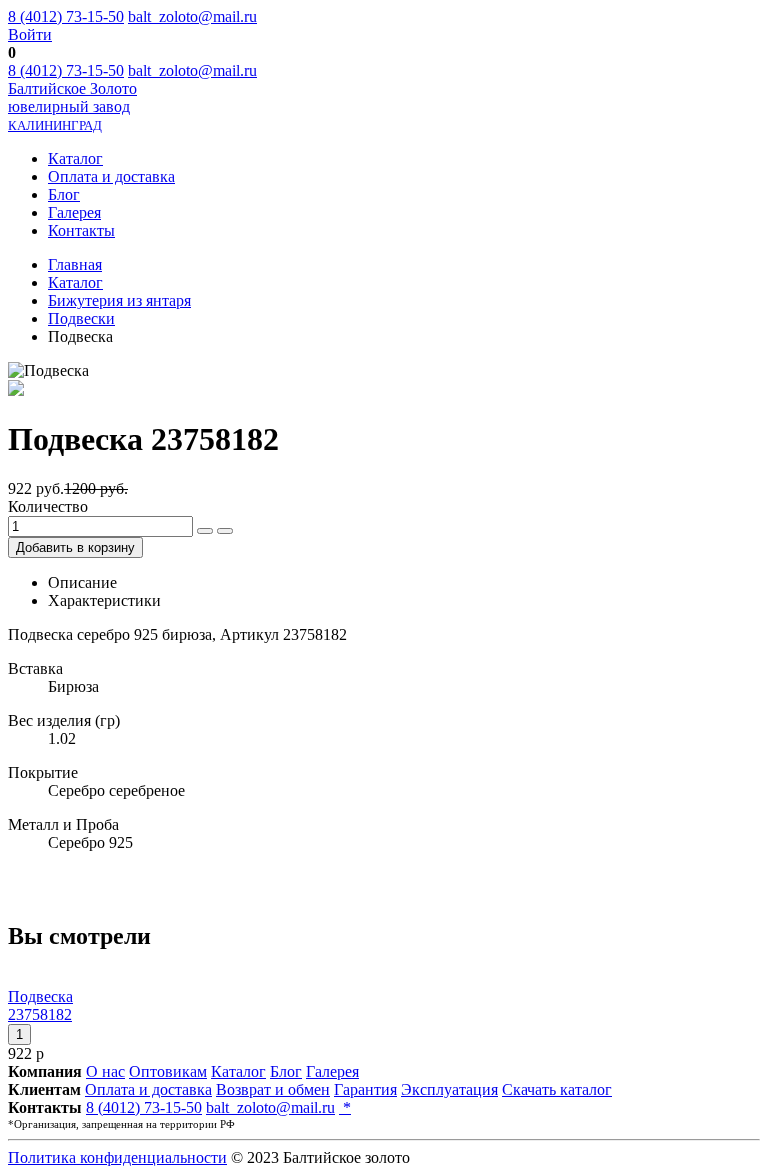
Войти (30, 34)
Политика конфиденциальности (117, 1157)
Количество (48, 506)
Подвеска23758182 (40, 1005)
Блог (64, 194)
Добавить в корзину (75, 547)
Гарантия (365, 1089)
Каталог (75, 158)
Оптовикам (168, 1071)
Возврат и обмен (273, 1089)
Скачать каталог (557, 1089)
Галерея (74, 212)
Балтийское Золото (72, 106)
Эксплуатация (449, 1089)
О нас (105, 1071)
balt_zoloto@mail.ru (192, 16)
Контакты (81, 230)
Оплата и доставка (111, 176)
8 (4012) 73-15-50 (66, 16)
